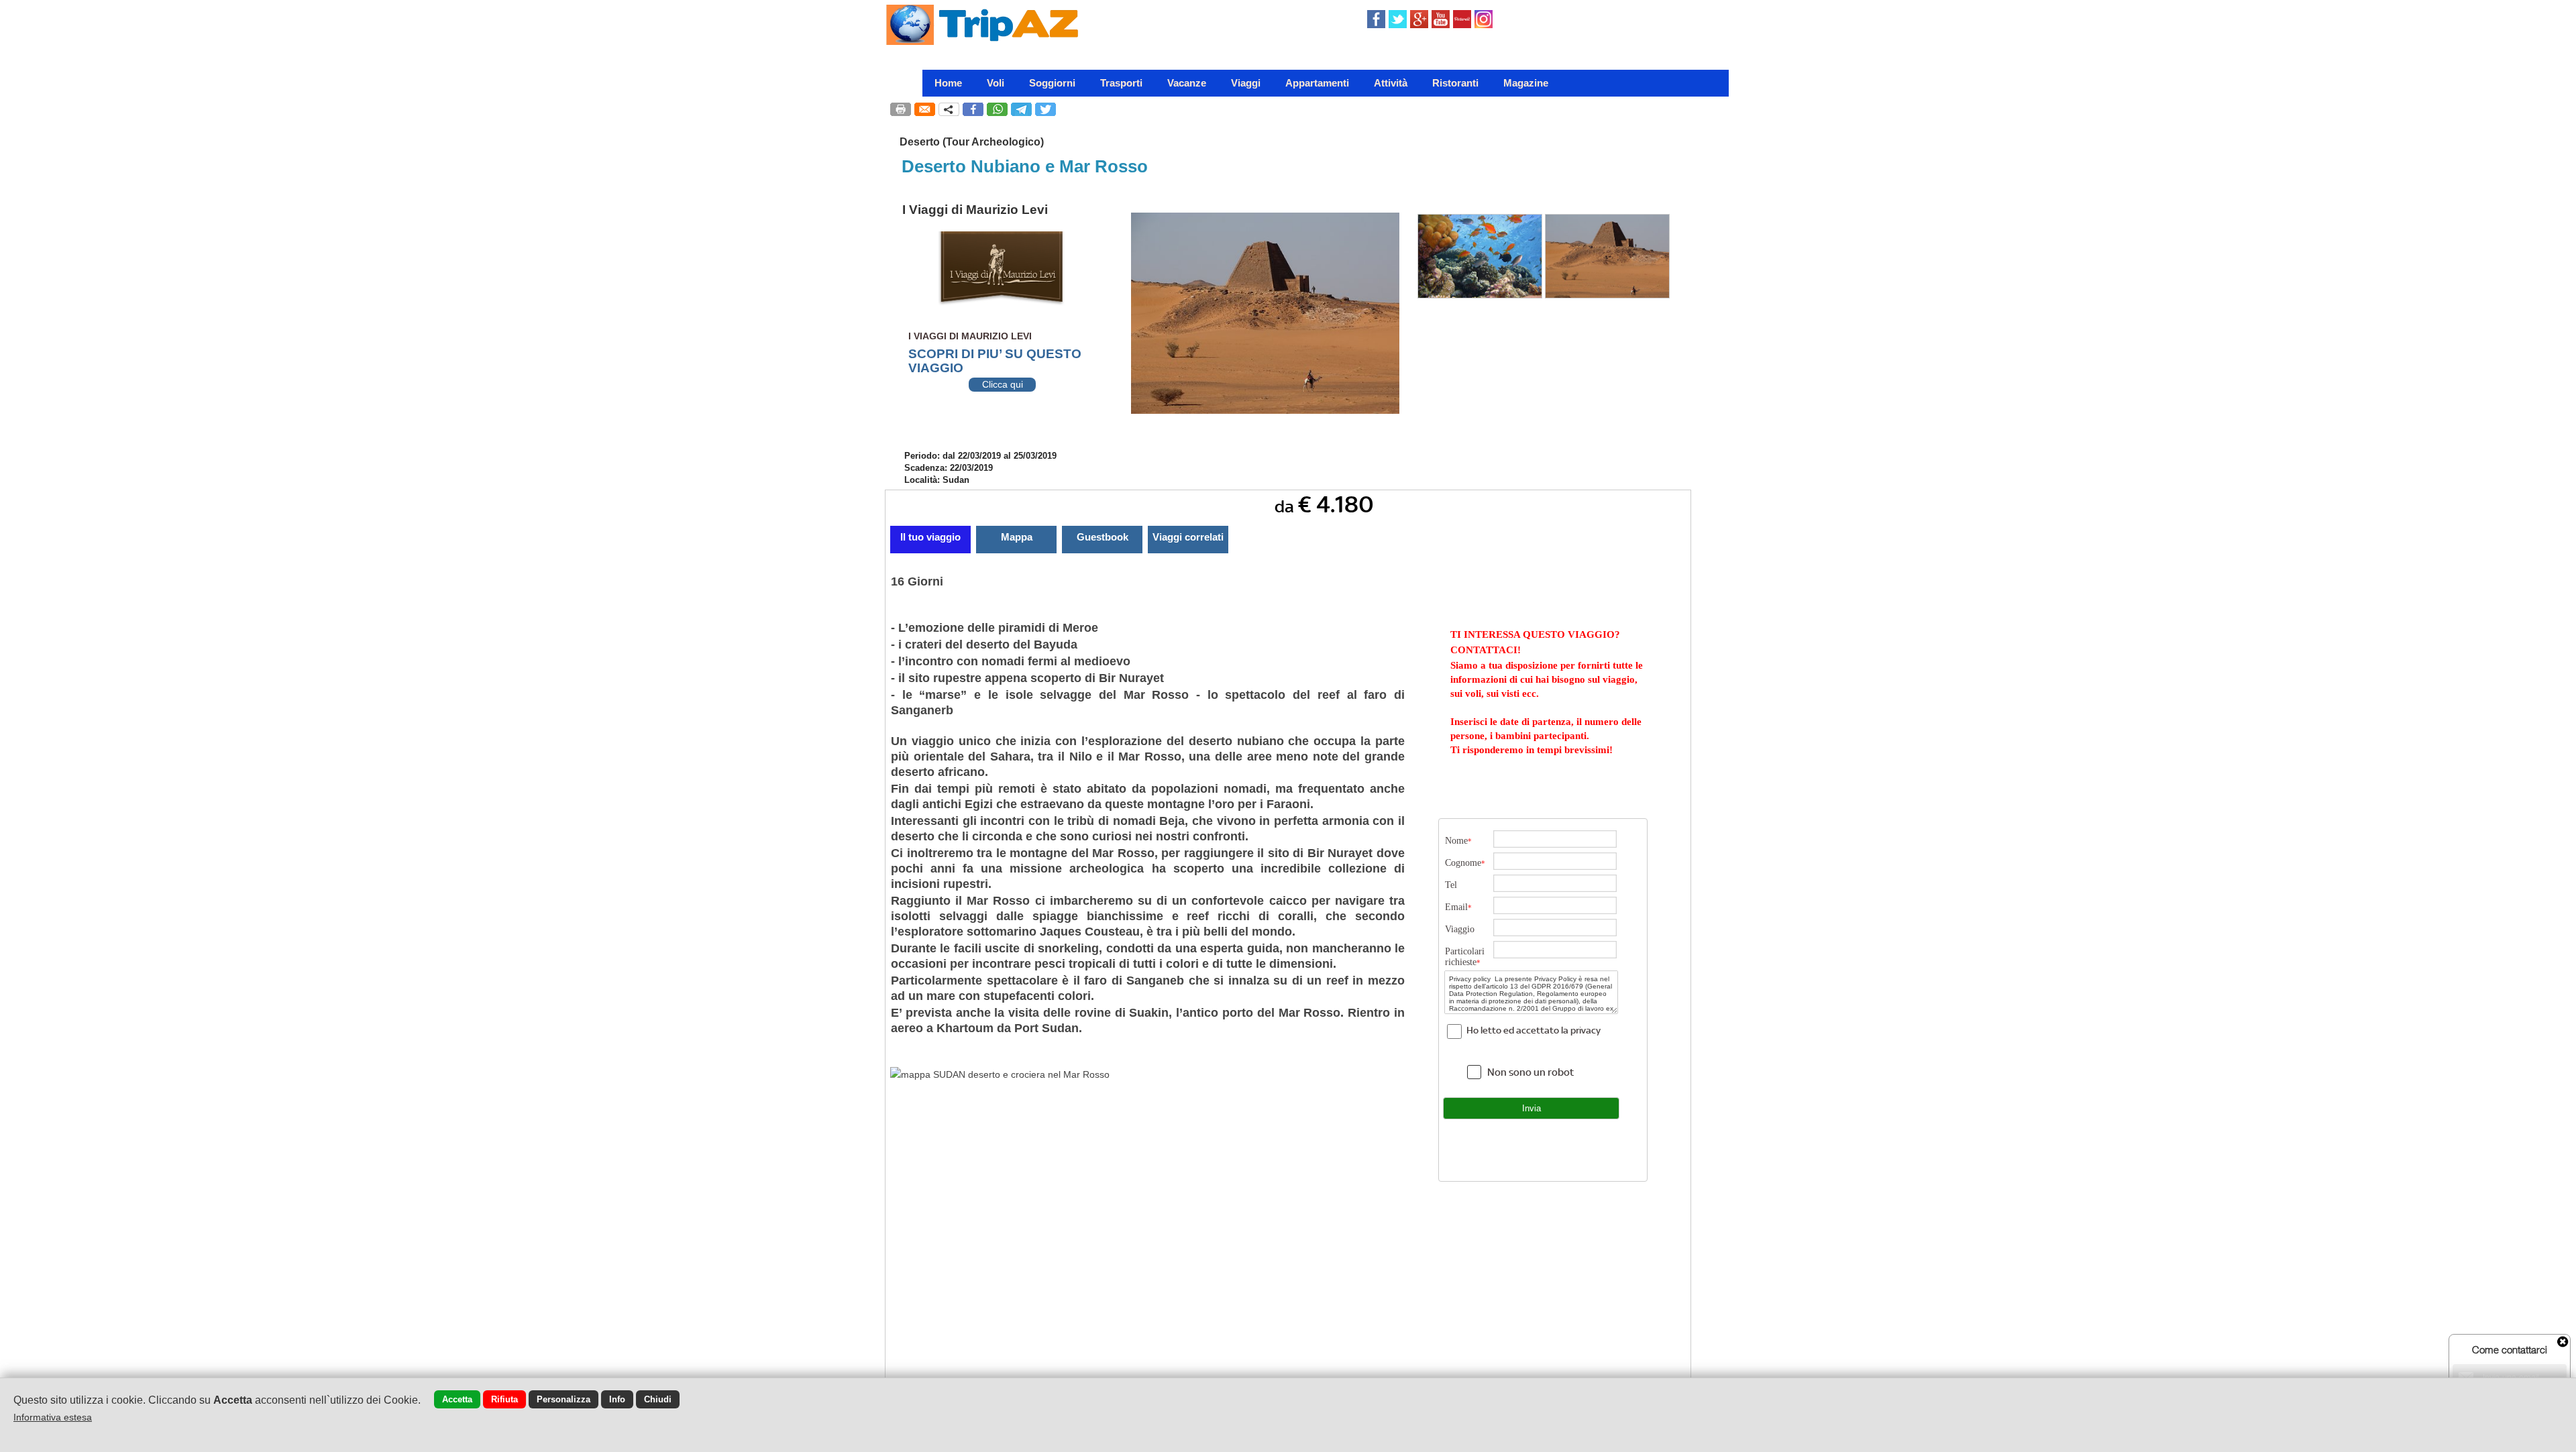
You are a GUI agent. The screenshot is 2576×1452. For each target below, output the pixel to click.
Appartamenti (1317, 83)
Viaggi (1246, 83)
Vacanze (1187, 83)
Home (948, 83)
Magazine (1526, 83)
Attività (1391, 83)
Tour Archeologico (993, 142)
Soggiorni (1052, 83)
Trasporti (1121, 83)
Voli (996, 83)
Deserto (920, 142)
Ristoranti (1455, 83)
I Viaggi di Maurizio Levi (975, 210)
